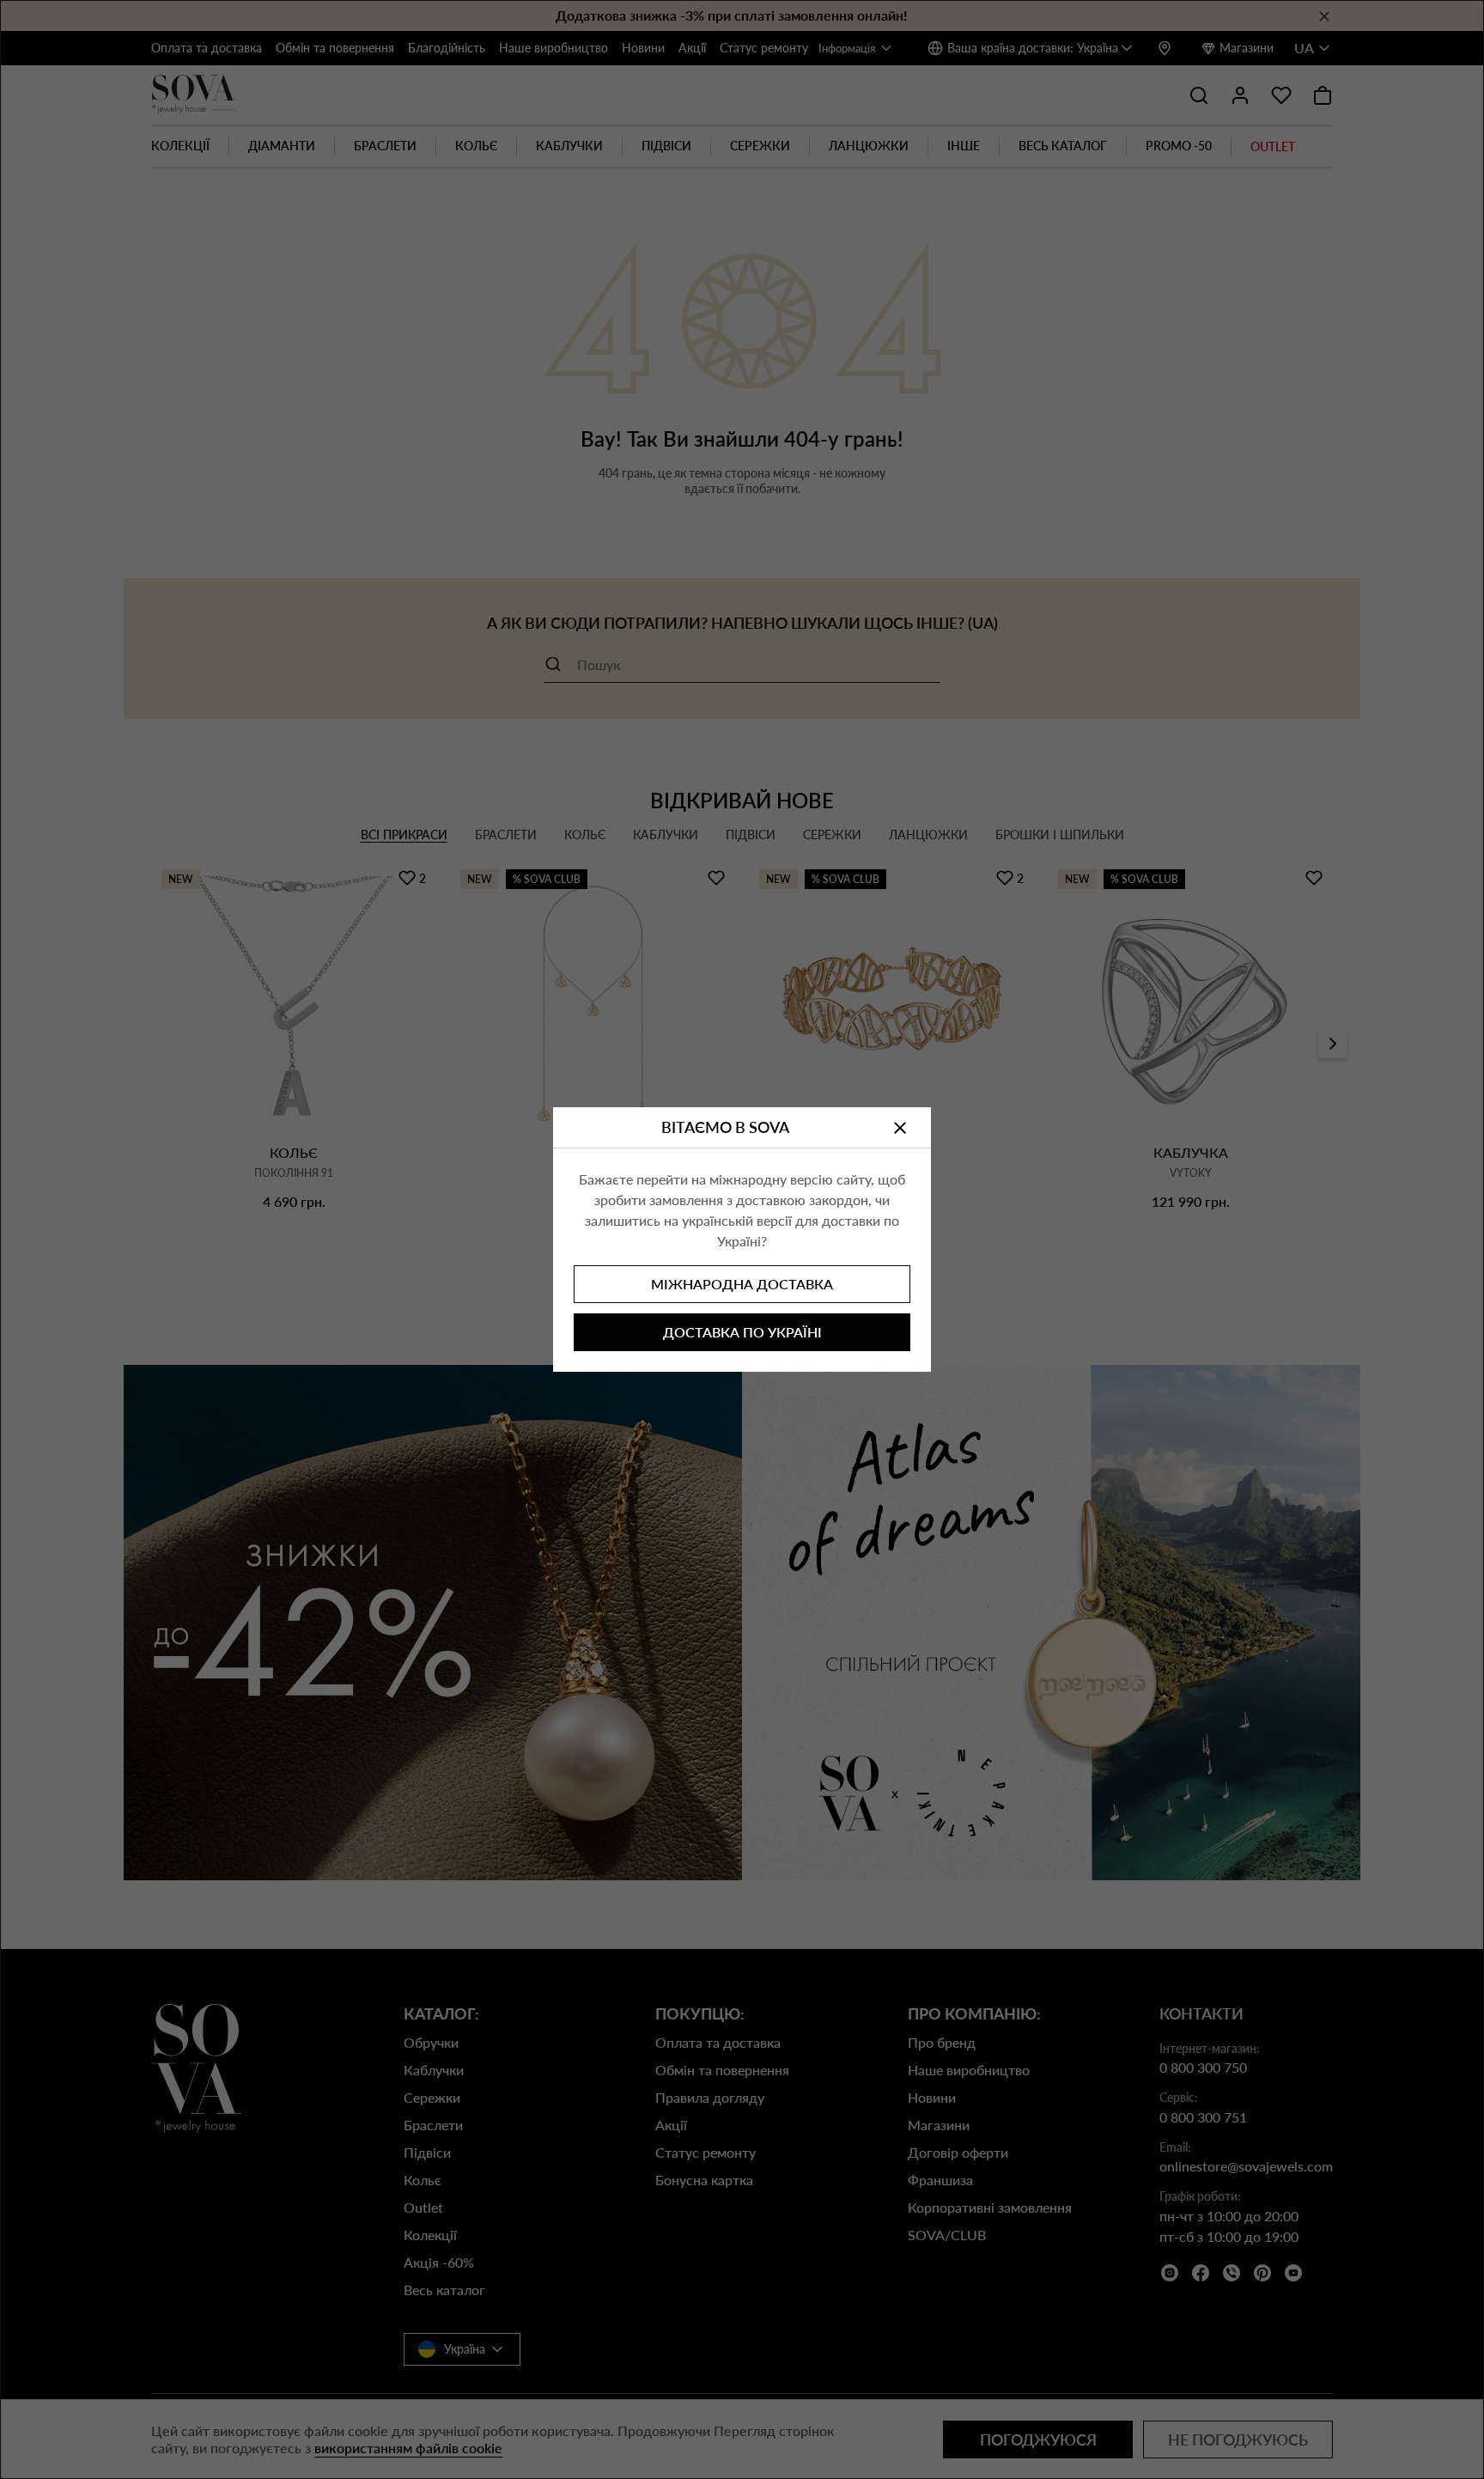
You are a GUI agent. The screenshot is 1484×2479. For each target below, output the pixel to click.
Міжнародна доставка (742, 1284)
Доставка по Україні (742, 1332)
